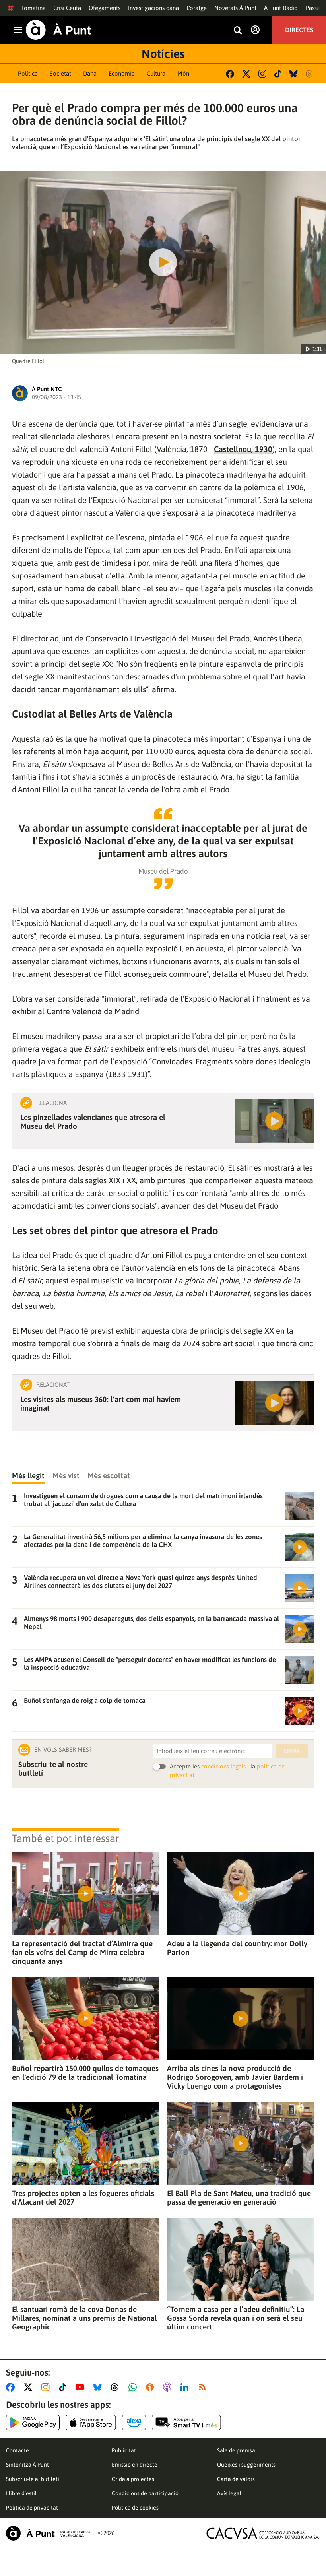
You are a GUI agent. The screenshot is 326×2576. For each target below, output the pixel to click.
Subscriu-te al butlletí (33, 2479)
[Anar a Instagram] (47, 2387)
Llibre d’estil (21, 2493)
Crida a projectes (133, 2479)
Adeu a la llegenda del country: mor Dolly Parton (237, 1948)
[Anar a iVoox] (151, 2387)
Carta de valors (236, 2479)
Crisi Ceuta (67, 8)
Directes (299, 30)
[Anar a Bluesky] (99, 2387)
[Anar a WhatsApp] (134, 2387)
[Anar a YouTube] (81, 2387)
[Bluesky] (294, 74)
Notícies (163, 54)
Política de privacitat (32, 2508)
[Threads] (310, 74)
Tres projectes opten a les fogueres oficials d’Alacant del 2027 (83, 2197)
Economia (122, 73)
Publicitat (124, 2450)
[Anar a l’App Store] (91, 2423)
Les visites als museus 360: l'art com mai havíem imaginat (101, 1404)
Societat (60, 73)
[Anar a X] (30, 2387)
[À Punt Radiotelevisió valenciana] (48, 2533)
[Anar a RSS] (204, 2387)
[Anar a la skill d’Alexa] (134, 2423)
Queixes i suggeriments (246, 2465)
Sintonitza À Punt (27, 2465)
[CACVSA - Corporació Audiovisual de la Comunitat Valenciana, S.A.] (263, 2533)
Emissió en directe (135, 2465)
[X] (246, 74)
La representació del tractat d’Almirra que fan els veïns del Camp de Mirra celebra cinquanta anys (82, 1952)
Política (28, 73)
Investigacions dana (153, 8)
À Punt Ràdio (281, 8)
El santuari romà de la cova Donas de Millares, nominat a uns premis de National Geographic (84, 2318)
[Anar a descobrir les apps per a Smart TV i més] (186, 2423)
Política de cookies (135, 2508)
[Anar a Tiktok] (64, 2387)
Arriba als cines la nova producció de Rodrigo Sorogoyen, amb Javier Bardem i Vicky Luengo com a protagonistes (235, 2077)
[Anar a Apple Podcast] (169, 2387)
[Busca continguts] (238, 31)
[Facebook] (230, 74)
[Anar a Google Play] (33, 2423)
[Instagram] (262, 74)
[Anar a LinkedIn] (186, 2387)
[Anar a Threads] (117, 2387)
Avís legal (229, 2493)
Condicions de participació (145, 2493)
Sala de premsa (236, 2450)
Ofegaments (105, 8)
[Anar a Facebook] (12, 2387)
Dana (90, 73)
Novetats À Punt (235, 8)
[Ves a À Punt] (59, 30)
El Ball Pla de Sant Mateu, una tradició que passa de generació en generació (239, 2197)
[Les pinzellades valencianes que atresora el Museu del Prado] (274, 1121)
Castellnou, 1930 (243, 449)
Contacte (17, 2450)
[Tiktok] (278, 74)
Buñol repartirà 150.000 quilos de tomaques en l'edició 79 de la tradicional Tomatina (85, 2073)
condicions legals (223, 1766)
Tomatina (33, 8)
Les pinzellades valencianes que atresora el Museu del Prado (93, 1122)
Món (183, 73)
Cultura (156, 73)
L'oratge (197, 8)
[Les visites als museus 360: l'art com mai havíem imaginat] (274, 1403)
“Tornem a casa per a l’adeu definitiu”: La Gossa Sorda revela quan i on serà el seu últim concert (236, 2318)
